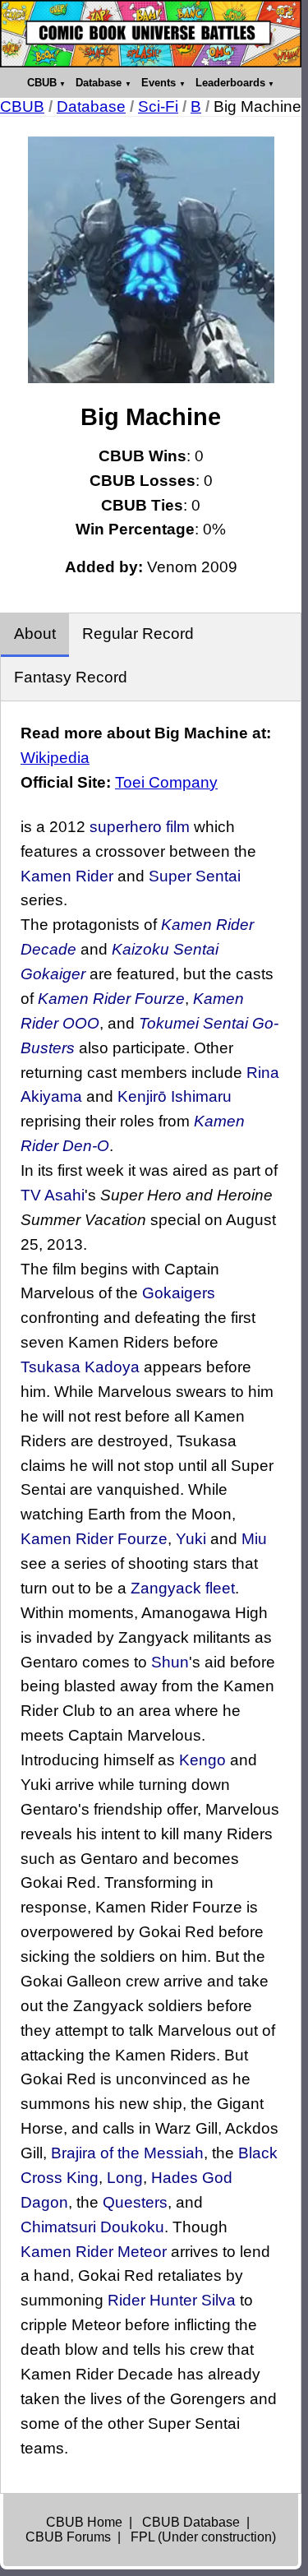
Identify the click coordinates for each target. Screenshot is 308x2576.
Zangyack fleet (183, 1588)
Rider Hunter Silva (172, 2300)
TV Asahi (53, 1195)
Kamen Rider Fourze (111, 999)
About (35, 634)
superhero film (140, 827)
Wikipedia (55, 758)
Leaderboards (230, 83)
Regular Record (138, 634)
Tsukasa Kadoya (80, 1367)
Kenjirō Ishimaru (175, 1096)
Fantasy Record (71, 677)
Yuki (191, 1539)
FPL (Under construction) (203, 2537)
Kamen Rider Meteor (94, 2252)
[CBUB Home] (151, 34)
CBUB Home (84, 2522)
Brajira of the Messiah (127, 2153)
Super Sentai (195, 876)
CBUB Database (191, 2522)
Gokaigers (179, 1293)
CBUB (42, 83)
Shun (170, 1662)
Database (99, 83)
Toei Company (166, 782)
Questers (135, 2202)
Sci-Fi (158, 106)
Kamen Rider (67, 876)
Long (125, 2178)
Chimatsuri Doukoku (92, 2227)
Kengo (202, 1760)
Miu (254, 1539)
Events (159, 83)
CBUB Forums (68, 2537)
